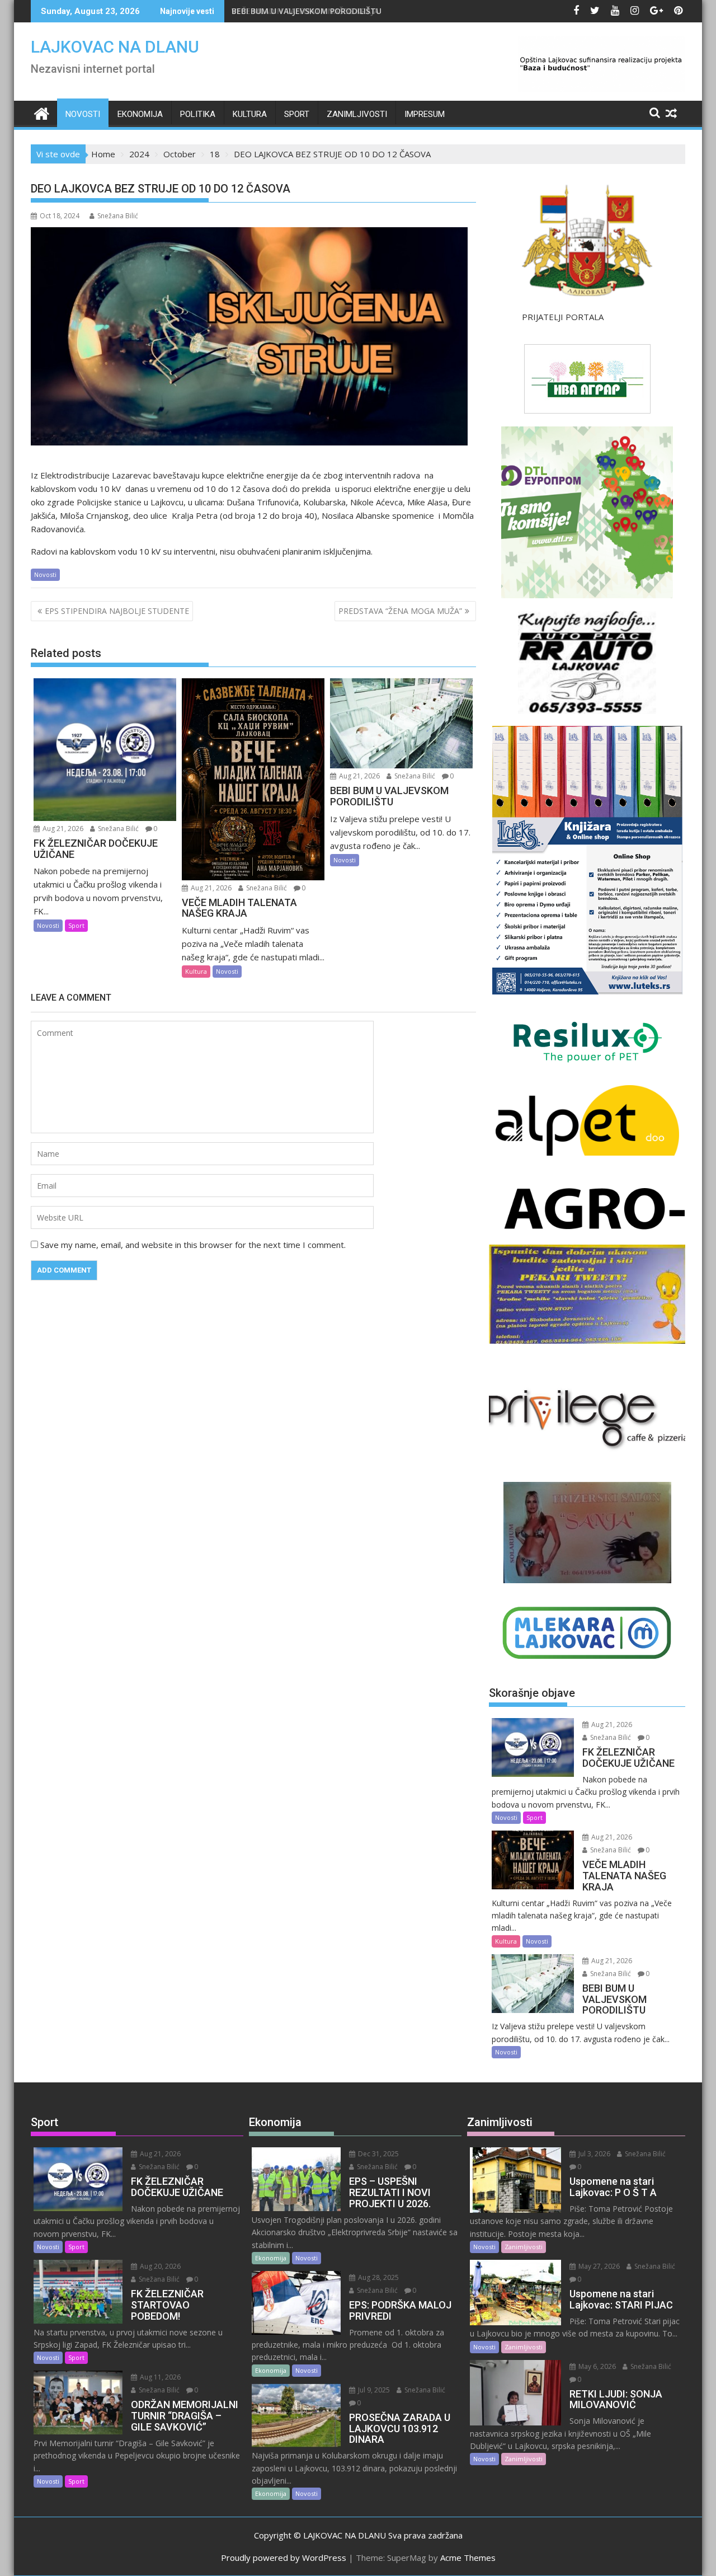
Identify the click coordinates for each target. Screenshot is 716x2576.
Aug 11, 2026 (159, 2377)
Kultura (250, 114)
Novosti (83, 114)
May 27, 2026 (598, 2266)
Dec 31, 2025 (378, 2154)
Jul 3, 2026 (593, 2154)
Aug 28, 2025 (378, 2277)
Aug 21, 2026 (62, 829)
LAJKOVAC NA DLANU (115, 47)
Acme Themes (468, 2558)
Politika (198, 114)
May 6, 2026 (596, 2366)
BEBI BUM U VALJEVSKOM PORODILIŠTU (307, 11)
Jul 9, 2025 (373, 2390)
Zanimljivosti (357, 114)
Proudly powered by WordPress (284, 2558)
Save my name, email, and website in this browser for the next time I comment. (193, 1245)
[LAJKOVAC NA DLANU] (42, 112)
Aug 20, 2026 (159, 2266)
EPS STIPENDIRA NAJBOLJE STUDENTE (117, 611)
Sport (297, 114)
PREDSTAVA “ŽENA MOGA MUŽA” (400, 611)
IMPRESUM (425, 114)
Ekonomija (140, 114)
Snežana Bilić (118, 216)
